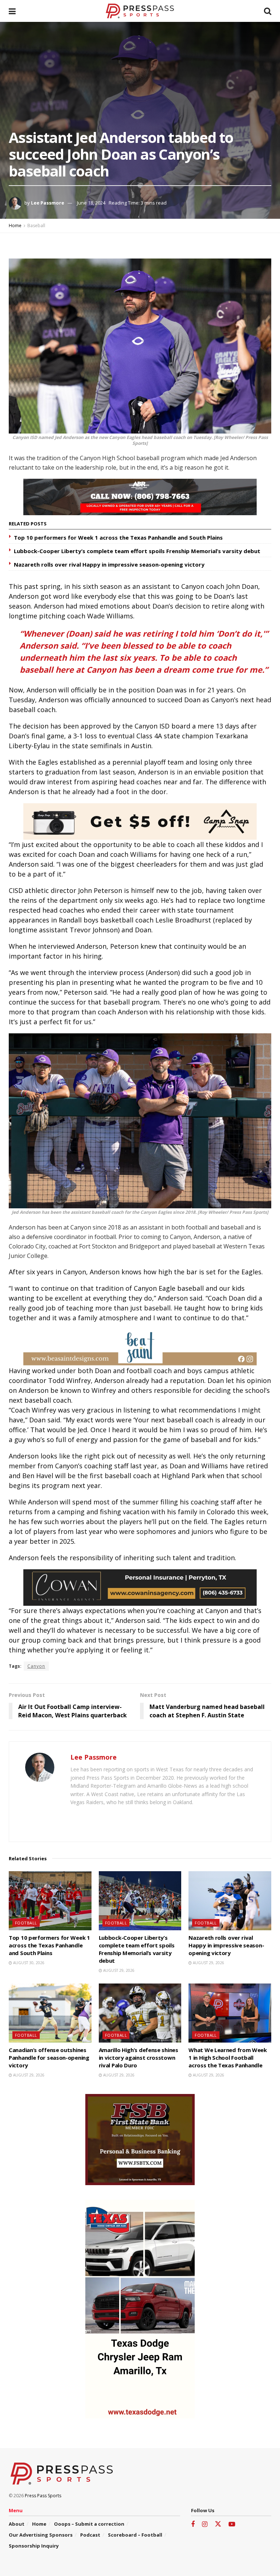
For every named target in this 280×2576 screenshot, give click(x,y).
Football (26, 1923)
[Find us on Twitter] (218, 2524)
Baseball (36, 226)
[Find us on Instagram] (205, 2524)
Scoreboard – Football (135, 2535)
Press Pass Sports (43, 2496)
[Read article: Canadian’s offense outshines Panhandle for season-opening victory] (50, 2013)
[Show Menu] (12, 11)
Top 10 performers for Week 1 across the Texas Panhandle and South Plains (118, 537)
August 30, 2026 (28, 1963)
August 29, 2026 (118, 1970)
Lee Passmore (48, 203)
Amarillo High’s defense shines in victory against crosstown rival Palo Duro (139, 2058)
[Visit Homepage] (140, 11)
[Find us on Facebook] (193, 2524)
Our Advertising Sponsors (41, 2535)
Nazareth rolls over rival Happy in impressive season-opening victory (109, 564)
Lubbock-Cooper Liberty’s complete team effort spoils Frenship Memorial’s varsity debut (137, 551)
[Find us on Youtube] (232, 2524)
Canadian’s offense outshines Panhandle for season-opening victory (49, 2058)
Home (15, 226)
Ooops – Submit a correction (89, 2524)
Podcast (90, 2535)
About (17, 2524)
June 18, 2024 (91, 203)
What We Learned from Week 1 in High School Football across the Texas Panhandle (228, 2058)
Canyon (36, 1666)
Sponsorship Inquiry (34, 2546)
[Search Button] (268, 11)
